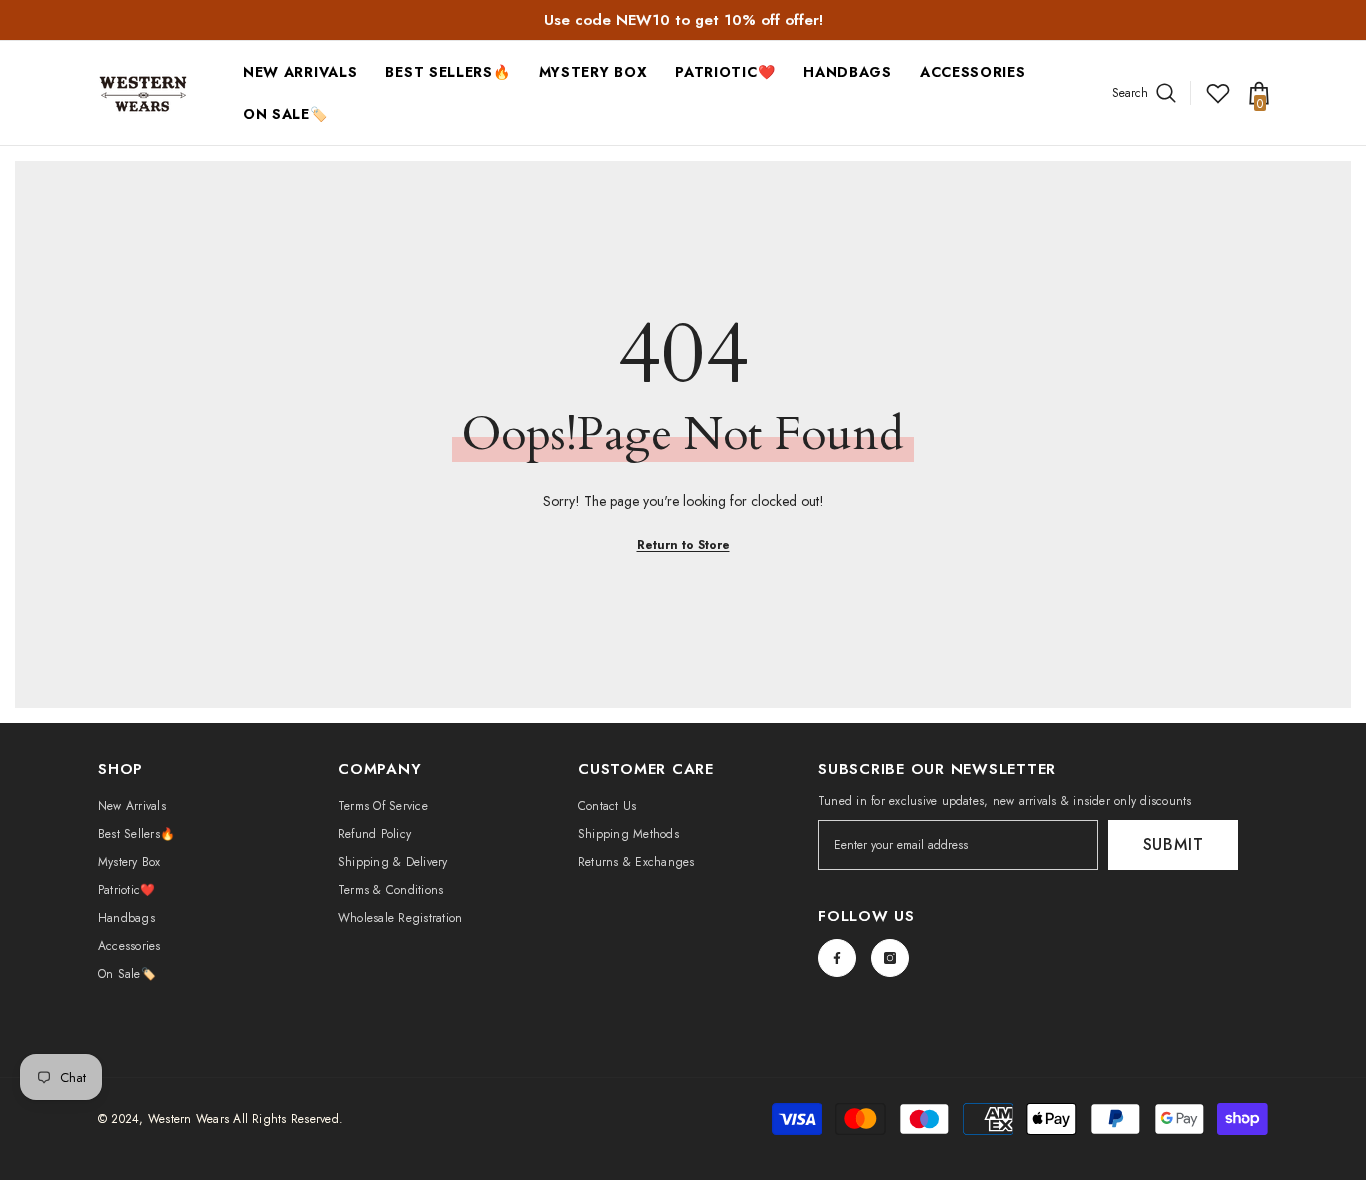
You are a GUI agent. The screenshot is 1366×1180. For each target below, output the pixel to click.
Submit (1173, 844)
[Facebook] (837, 958)
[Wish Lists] (1218, 93)
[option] (683, 20)
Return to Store (683, 545)
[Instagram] (890, 958)
